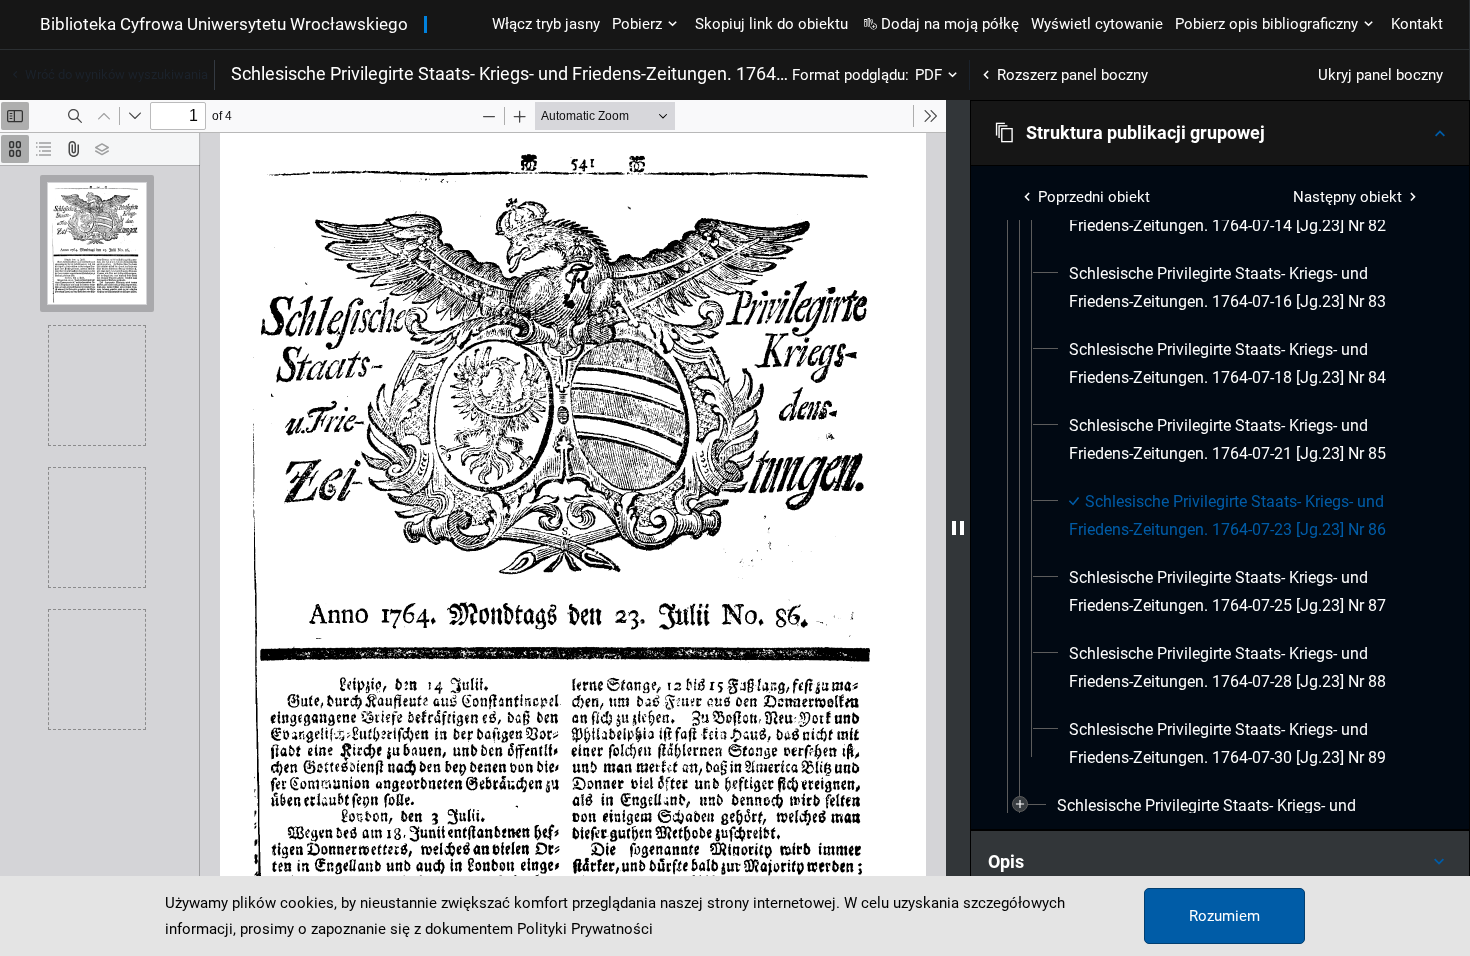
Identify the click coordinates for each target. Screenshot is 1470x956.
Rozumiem (1224, 916)
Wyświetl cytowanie (1097, 24)
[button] (1220, 133)
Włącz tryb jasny (546, 24)
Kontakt (1417, 24)
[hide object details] (958, 528)
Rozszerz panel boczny (1072, 75)
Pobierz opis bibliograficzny (1266, 24)
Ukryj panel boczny (1380, 75)
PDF (928, 75)
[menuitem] (1244, 288)
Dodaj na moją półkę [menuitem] (950, 24)
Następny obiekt (1347, 197)
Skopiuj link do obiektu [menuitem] (771, 24)
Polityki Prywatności (585, 929)
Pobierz (637, 24)
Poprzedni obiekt (1094, 197)
